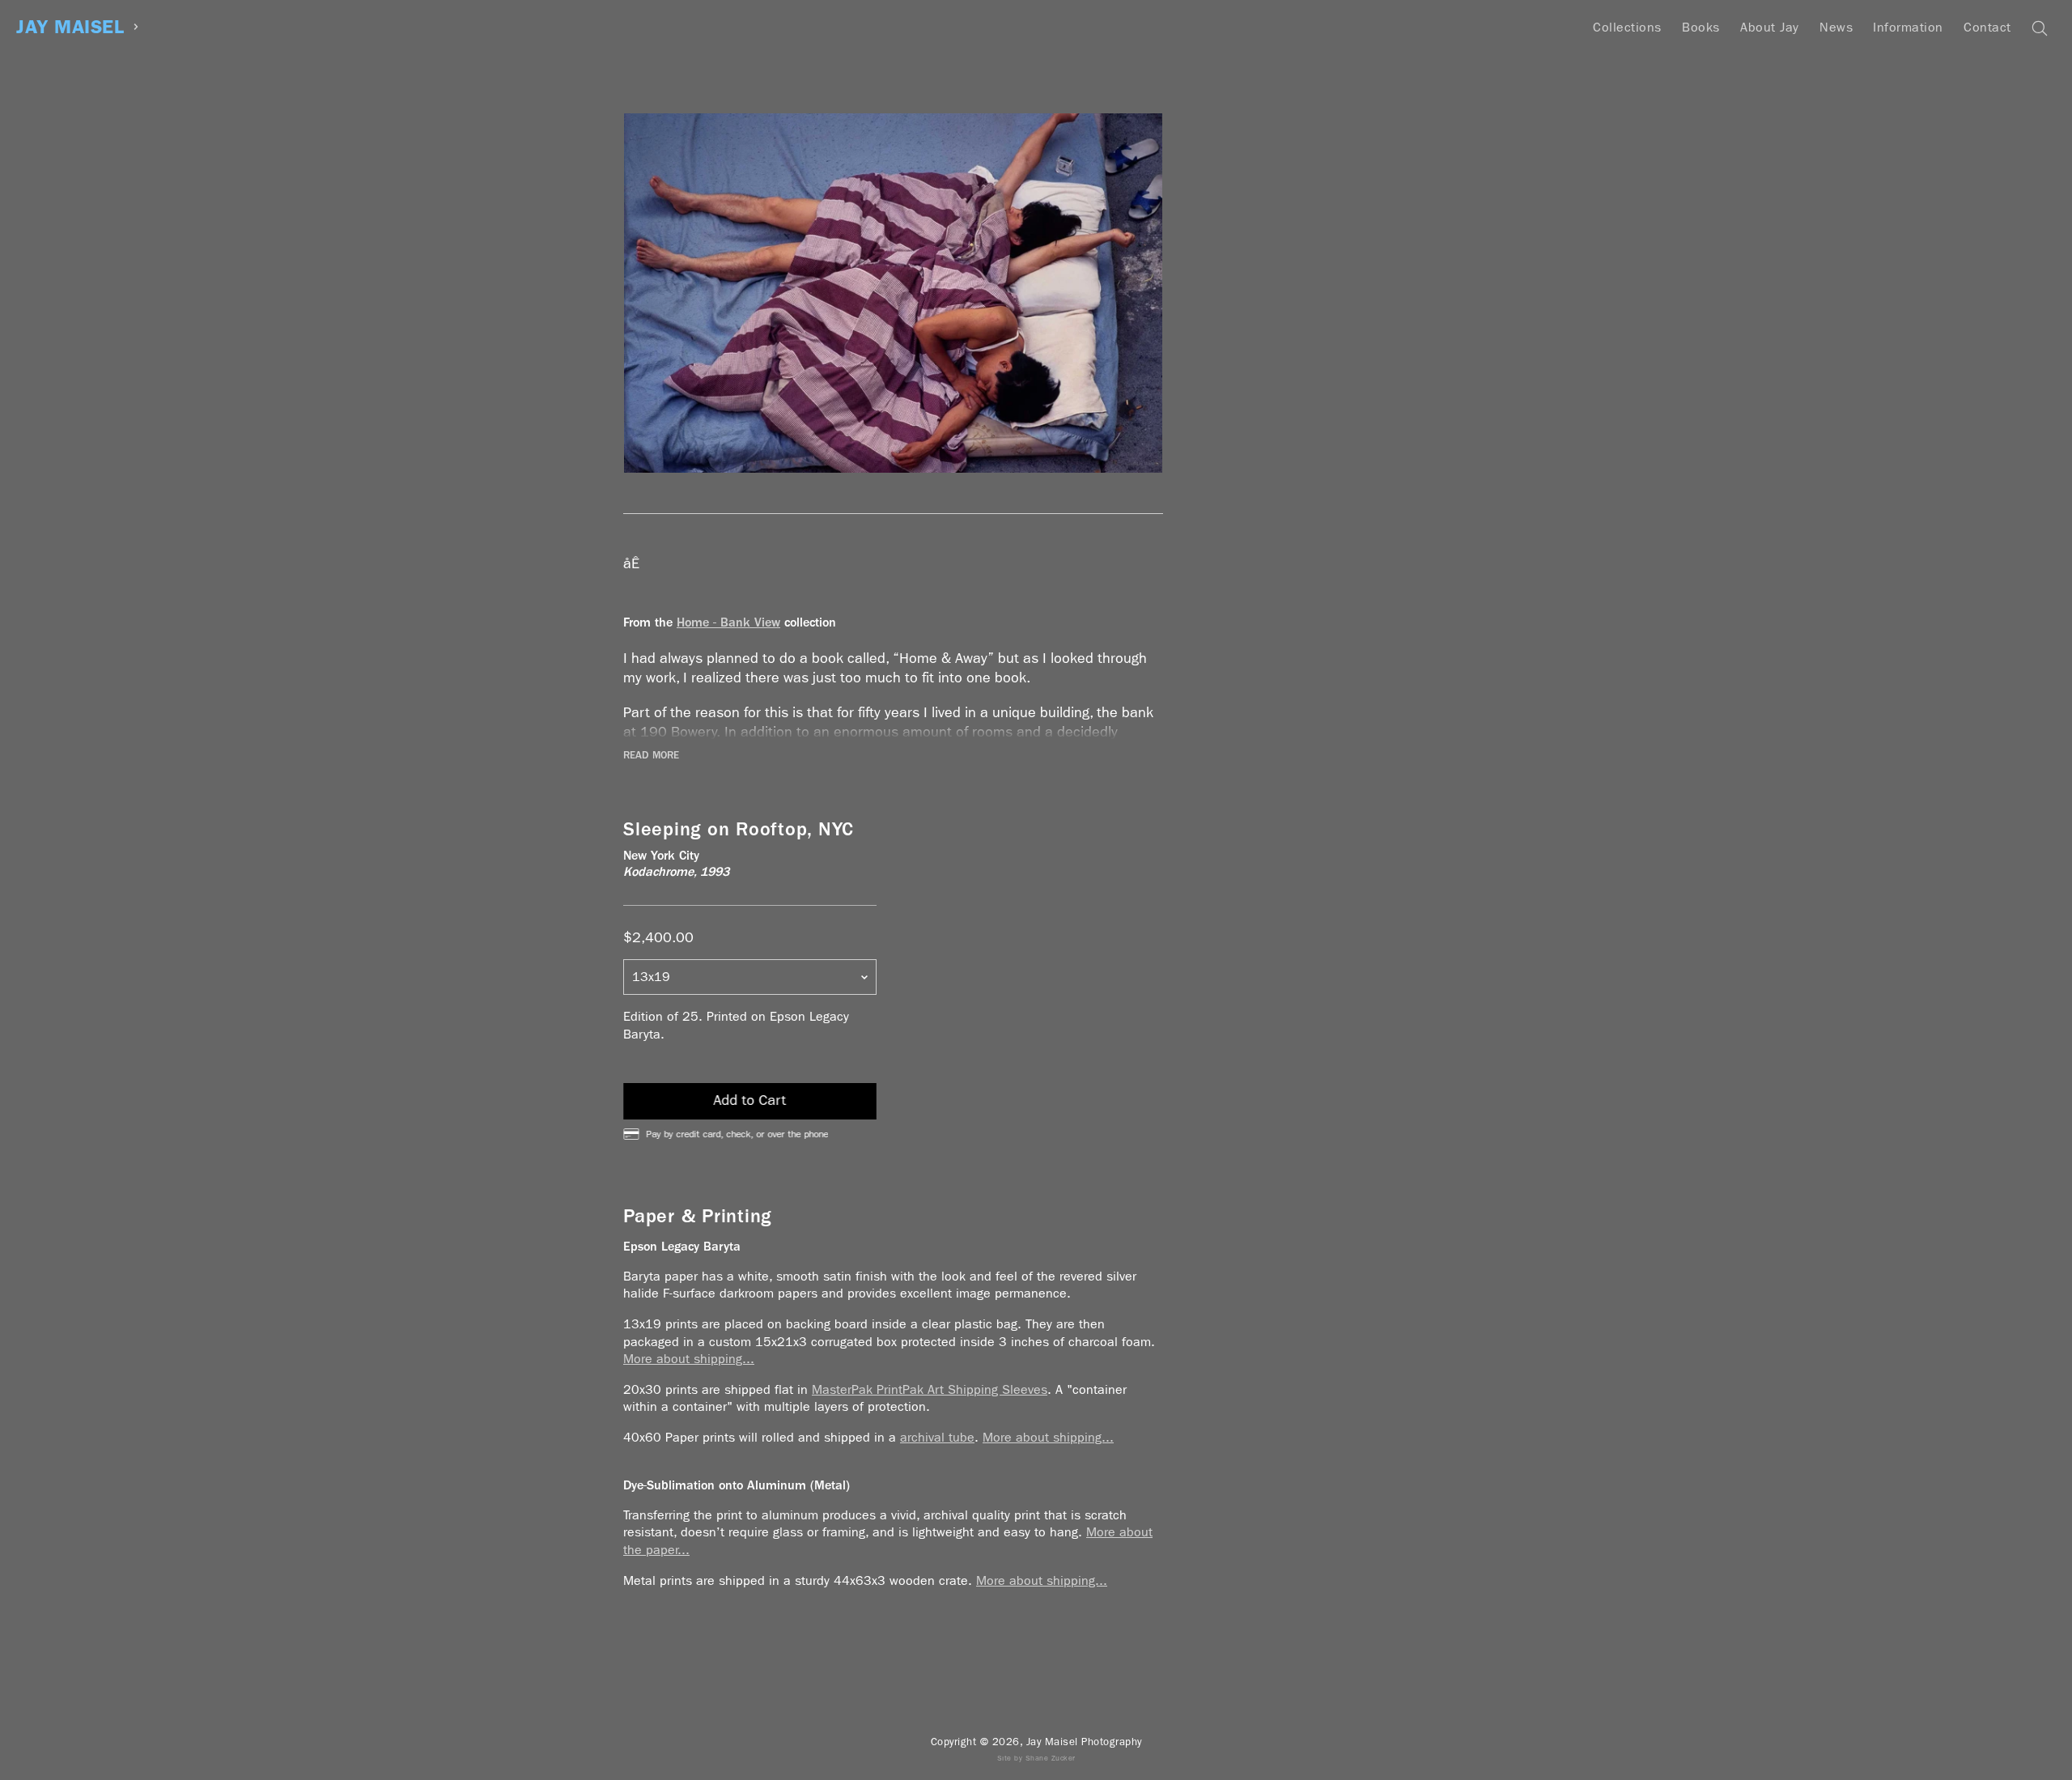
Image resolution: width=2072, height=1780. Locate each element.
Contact (1987, 27)
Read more (651, 755)
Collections (1627, 27)
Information (1908, 27)
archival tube (937, 1437)
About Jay (1770, 27)
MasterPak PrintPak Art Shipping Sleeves (930, 1389)
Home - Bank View (728, 622)
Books (1701, 27)
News (1836, 27)
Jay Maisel (70, 27)
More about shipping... (689, 1359)
